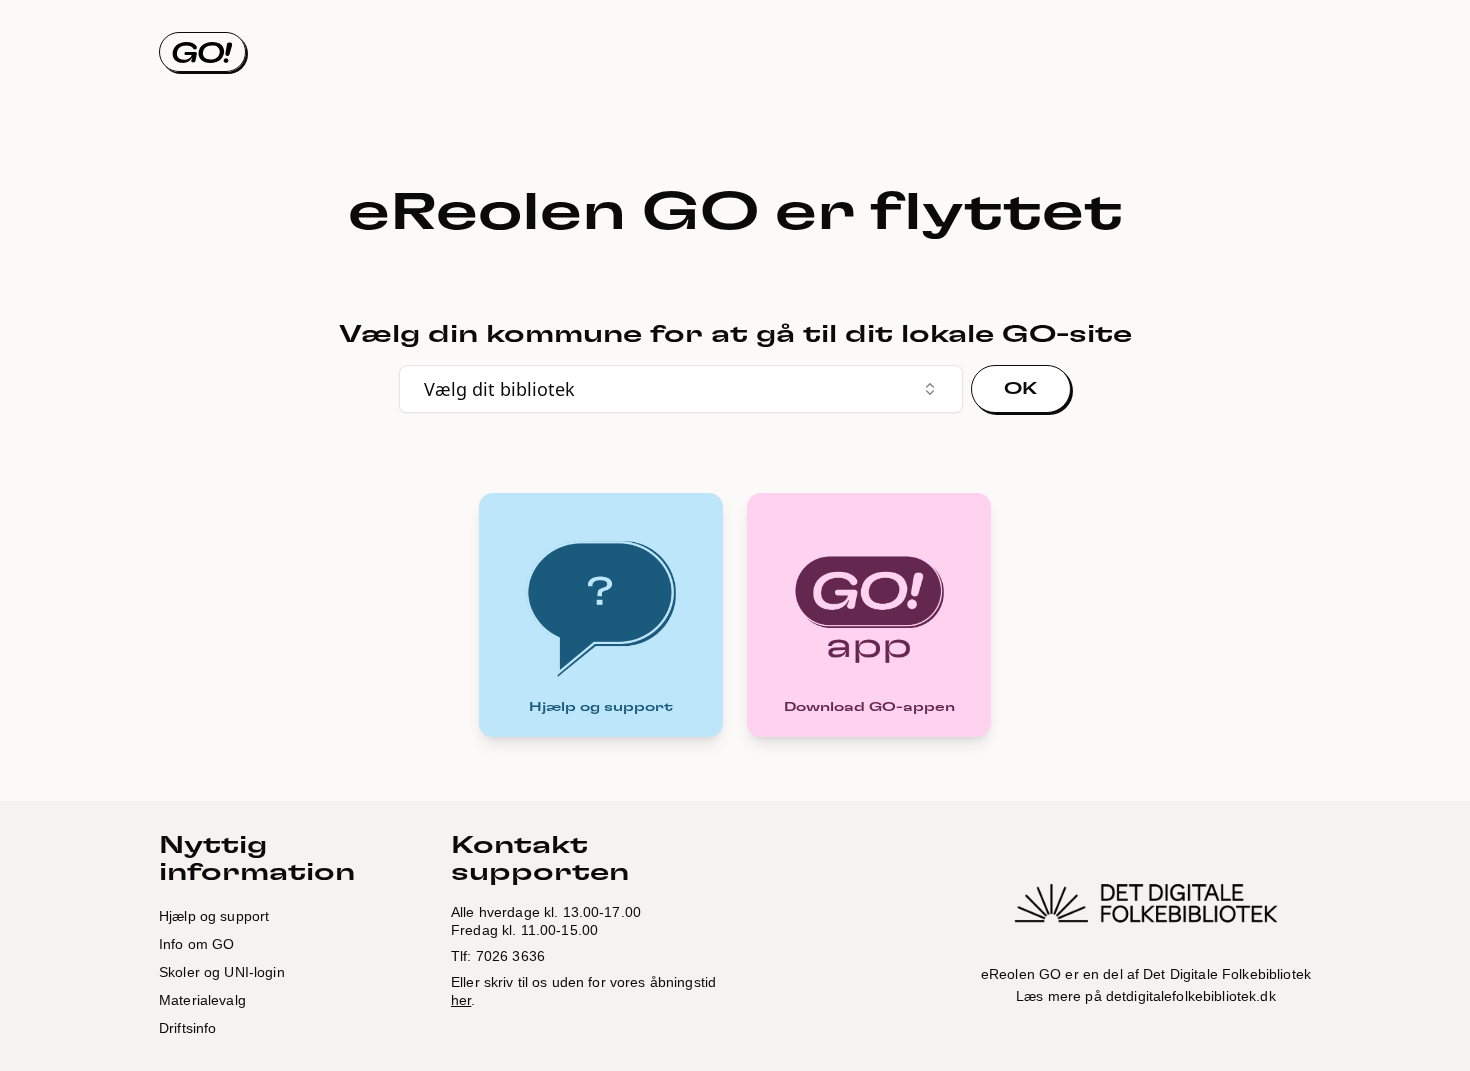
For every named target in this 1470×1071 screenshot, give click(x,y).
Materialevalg (202, 1000)
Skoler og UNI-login (222, 972)
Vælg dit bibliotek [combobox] (499, 389)
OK (1021, 389)
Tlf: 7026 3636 (498, 956)
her (461, 1000)
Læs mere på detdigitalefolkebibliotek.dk (1146, 996)
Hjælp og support (214, 916)
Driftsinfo (187, 1028)
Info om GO (196, 944)
